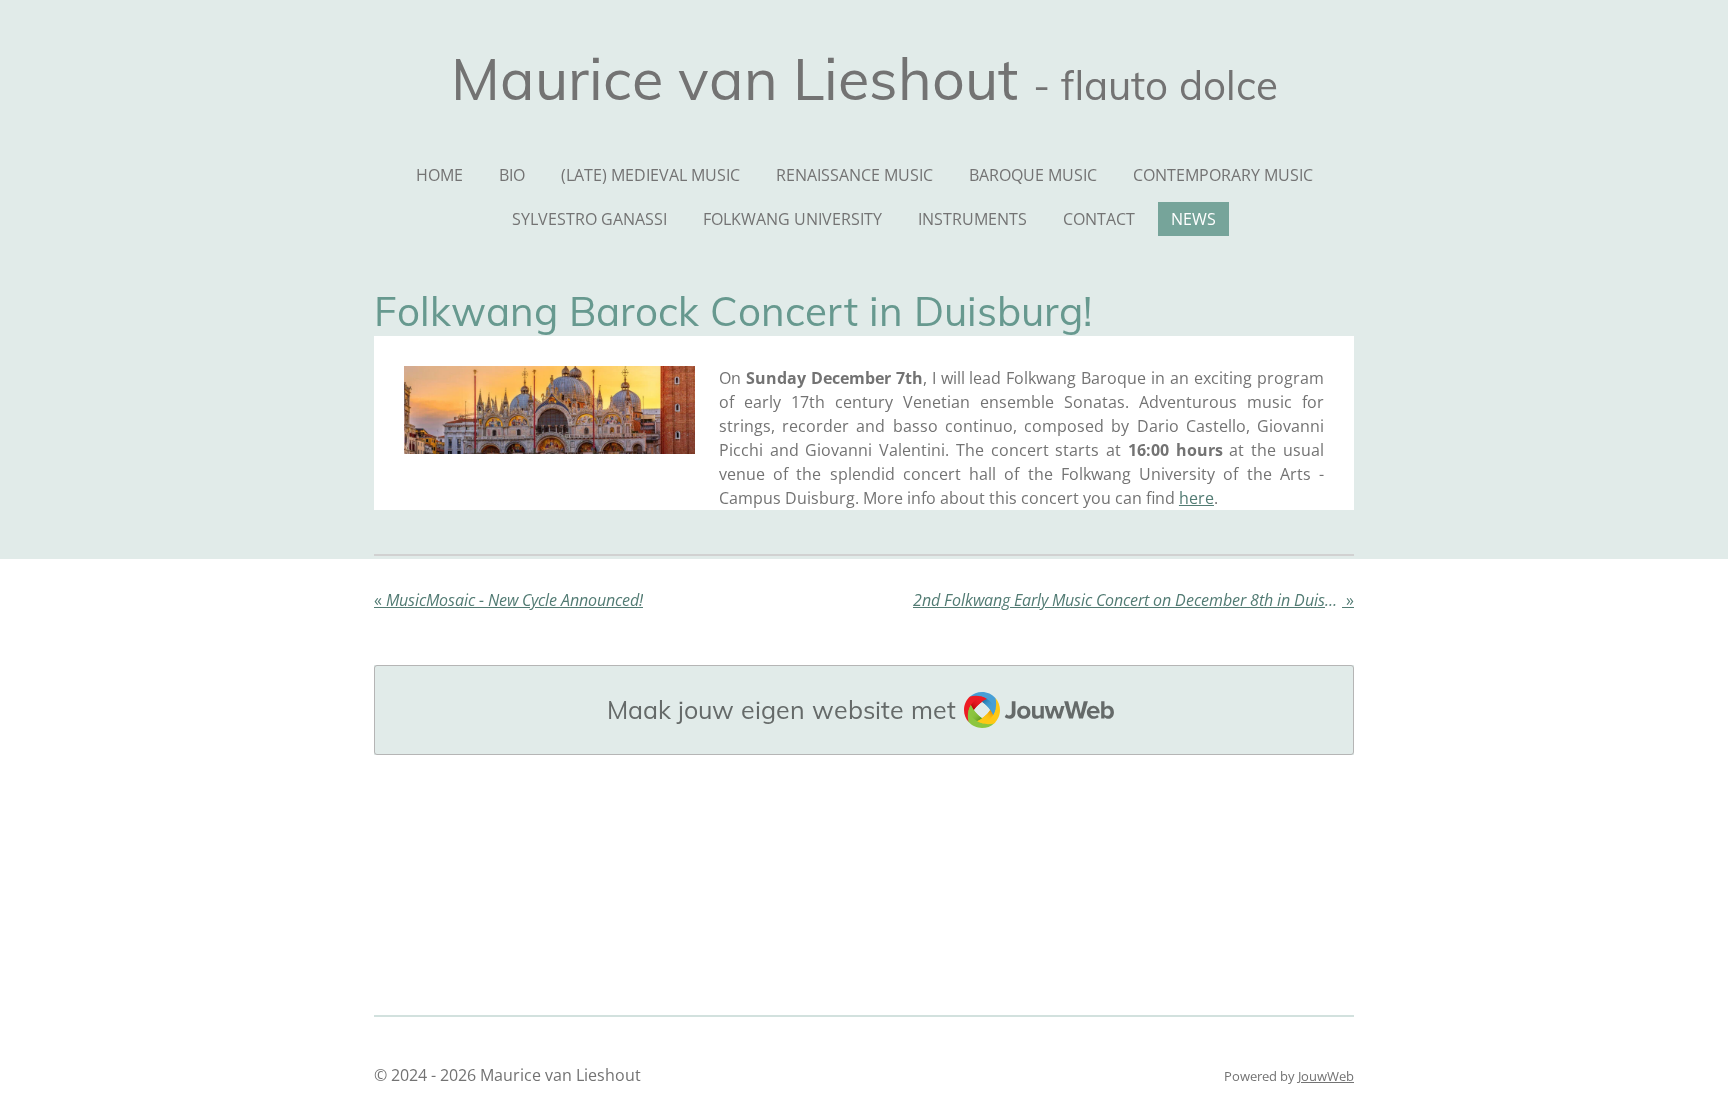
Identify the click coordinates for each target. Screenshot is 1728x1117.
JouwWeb (1326, 1076)
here (1196, 498)
